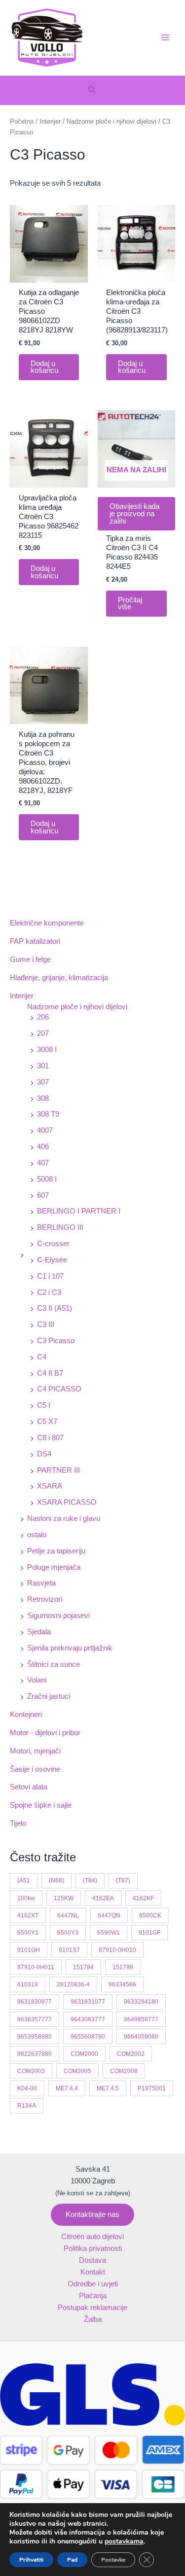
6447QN (109, 1915)
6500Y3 (68, 1932)
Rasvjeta (41, 1583)
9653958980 (35, 2036)
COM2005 (77, 2071)
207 (43, 1033)
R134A (27, 2105)
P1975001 (152, 2088)
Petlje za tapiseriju (56, 1551)
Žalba (93, 2319)
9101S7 (69, 1950)
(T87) (123, 1880)
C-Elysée (52, 1260)
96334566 (122, 1984)
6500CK (150, 1915)
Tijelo (18, 1823)
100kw (26, 1898)
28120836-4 (73, 1984)
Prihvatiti (31, 2560)
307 (43, 1082)
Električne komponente (47, 923)
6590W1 (109, 1932)
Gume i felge (30, 959)
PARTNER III (58, 1470)
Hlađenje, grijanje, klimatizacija (59, 978)
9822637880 (35, 2054)
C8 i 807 (50, 1438)
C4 (42, 1357)
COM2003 (31, 2071)
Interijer (22, 996)
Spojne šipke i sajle (41, 1805)
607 (43, 1195)
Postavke (113, 2560)
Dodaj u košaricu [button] (44, 367)
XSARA (50, 1486)
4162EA (103, 1898)
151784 (83, 1967)
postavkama (124, 2542)
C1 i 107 (50, 1276)
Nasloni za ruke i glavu (64, 1519)
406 (43, 1147)
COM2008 (124, 2071)
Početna (22, 121)
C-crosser (53, 1244)
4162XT (28, 1915)
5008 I (47, 1179)
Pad (72, 2560)
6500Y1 (28, 1932)
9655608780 (88, 2036)
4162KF (143, 1898)
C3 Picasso (56, 1341)
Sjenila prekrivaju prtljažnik (70, 1648)
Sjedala (39, 1632)
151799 (123, 1967)
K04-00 (27, 2088)
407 (43, 1163)
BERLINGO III (60, 1227)
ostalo (37, 1535)
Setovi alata (29, 1787)
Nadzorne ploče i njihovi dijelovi (77, 1007)
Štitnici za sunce (54, 1664)
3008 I (47, 1050)
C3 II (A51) (55, 1308)
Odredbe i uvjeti (93, 2284)
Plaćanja (93, 2296)
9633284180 (141, 2001)
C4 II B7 (50, 1373)
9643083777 (88, 2019)
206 (43, 1017)
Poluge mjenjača (54, 1567)
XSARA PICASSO (67, 1502)
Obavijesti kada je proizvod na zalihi (134, 513)
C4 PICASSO (59, 1389)
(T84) (90, 1880)
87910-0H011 (36, 1967)
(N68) (56, 1880)
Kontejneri (26, 1715)
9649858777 (141, 2019)
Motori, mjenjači (35, 1751)
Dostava (92, 2260)
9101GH (29, 1950)
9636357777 (35, 2019)
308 (43, 1098)
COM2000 (84, 2054)
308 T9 (48, 1114)
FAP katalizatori (35, 941)
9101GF (149, 1932)
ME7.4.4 (67, 2088)
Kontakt (93, 2272)
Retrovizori (45, 1599)
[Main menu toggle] (165, 37)
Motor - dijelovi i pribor (45, 1733)
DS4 (44, 1454)
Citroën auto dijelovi (92, 2237)
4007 (45, 1130)
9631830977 (35, 2001)
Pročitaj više (130, 604)
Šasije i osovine (35, 1769)
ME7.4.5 (108, 2088)
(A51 (24, 1880)
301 (43, 1066)
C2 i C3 (49, 1292)
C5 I (44, 1405)
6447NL (68, 1915)
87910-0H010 (117, 1950)
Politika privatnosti (93, 2248)
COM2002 (131, 2054)
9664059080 (141, 2036)
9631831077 (88, 2001)
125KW (64, 1898)
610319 (28, 1984)
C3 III (46, 1324)
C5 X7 (47, 1421)
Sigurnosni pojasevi (58, 1616)
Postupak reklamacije (92, 2308)
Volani (37, 1680)
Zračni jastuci (49, 1696)
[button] (92, 90)
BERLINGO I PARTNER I (79, 1211)
